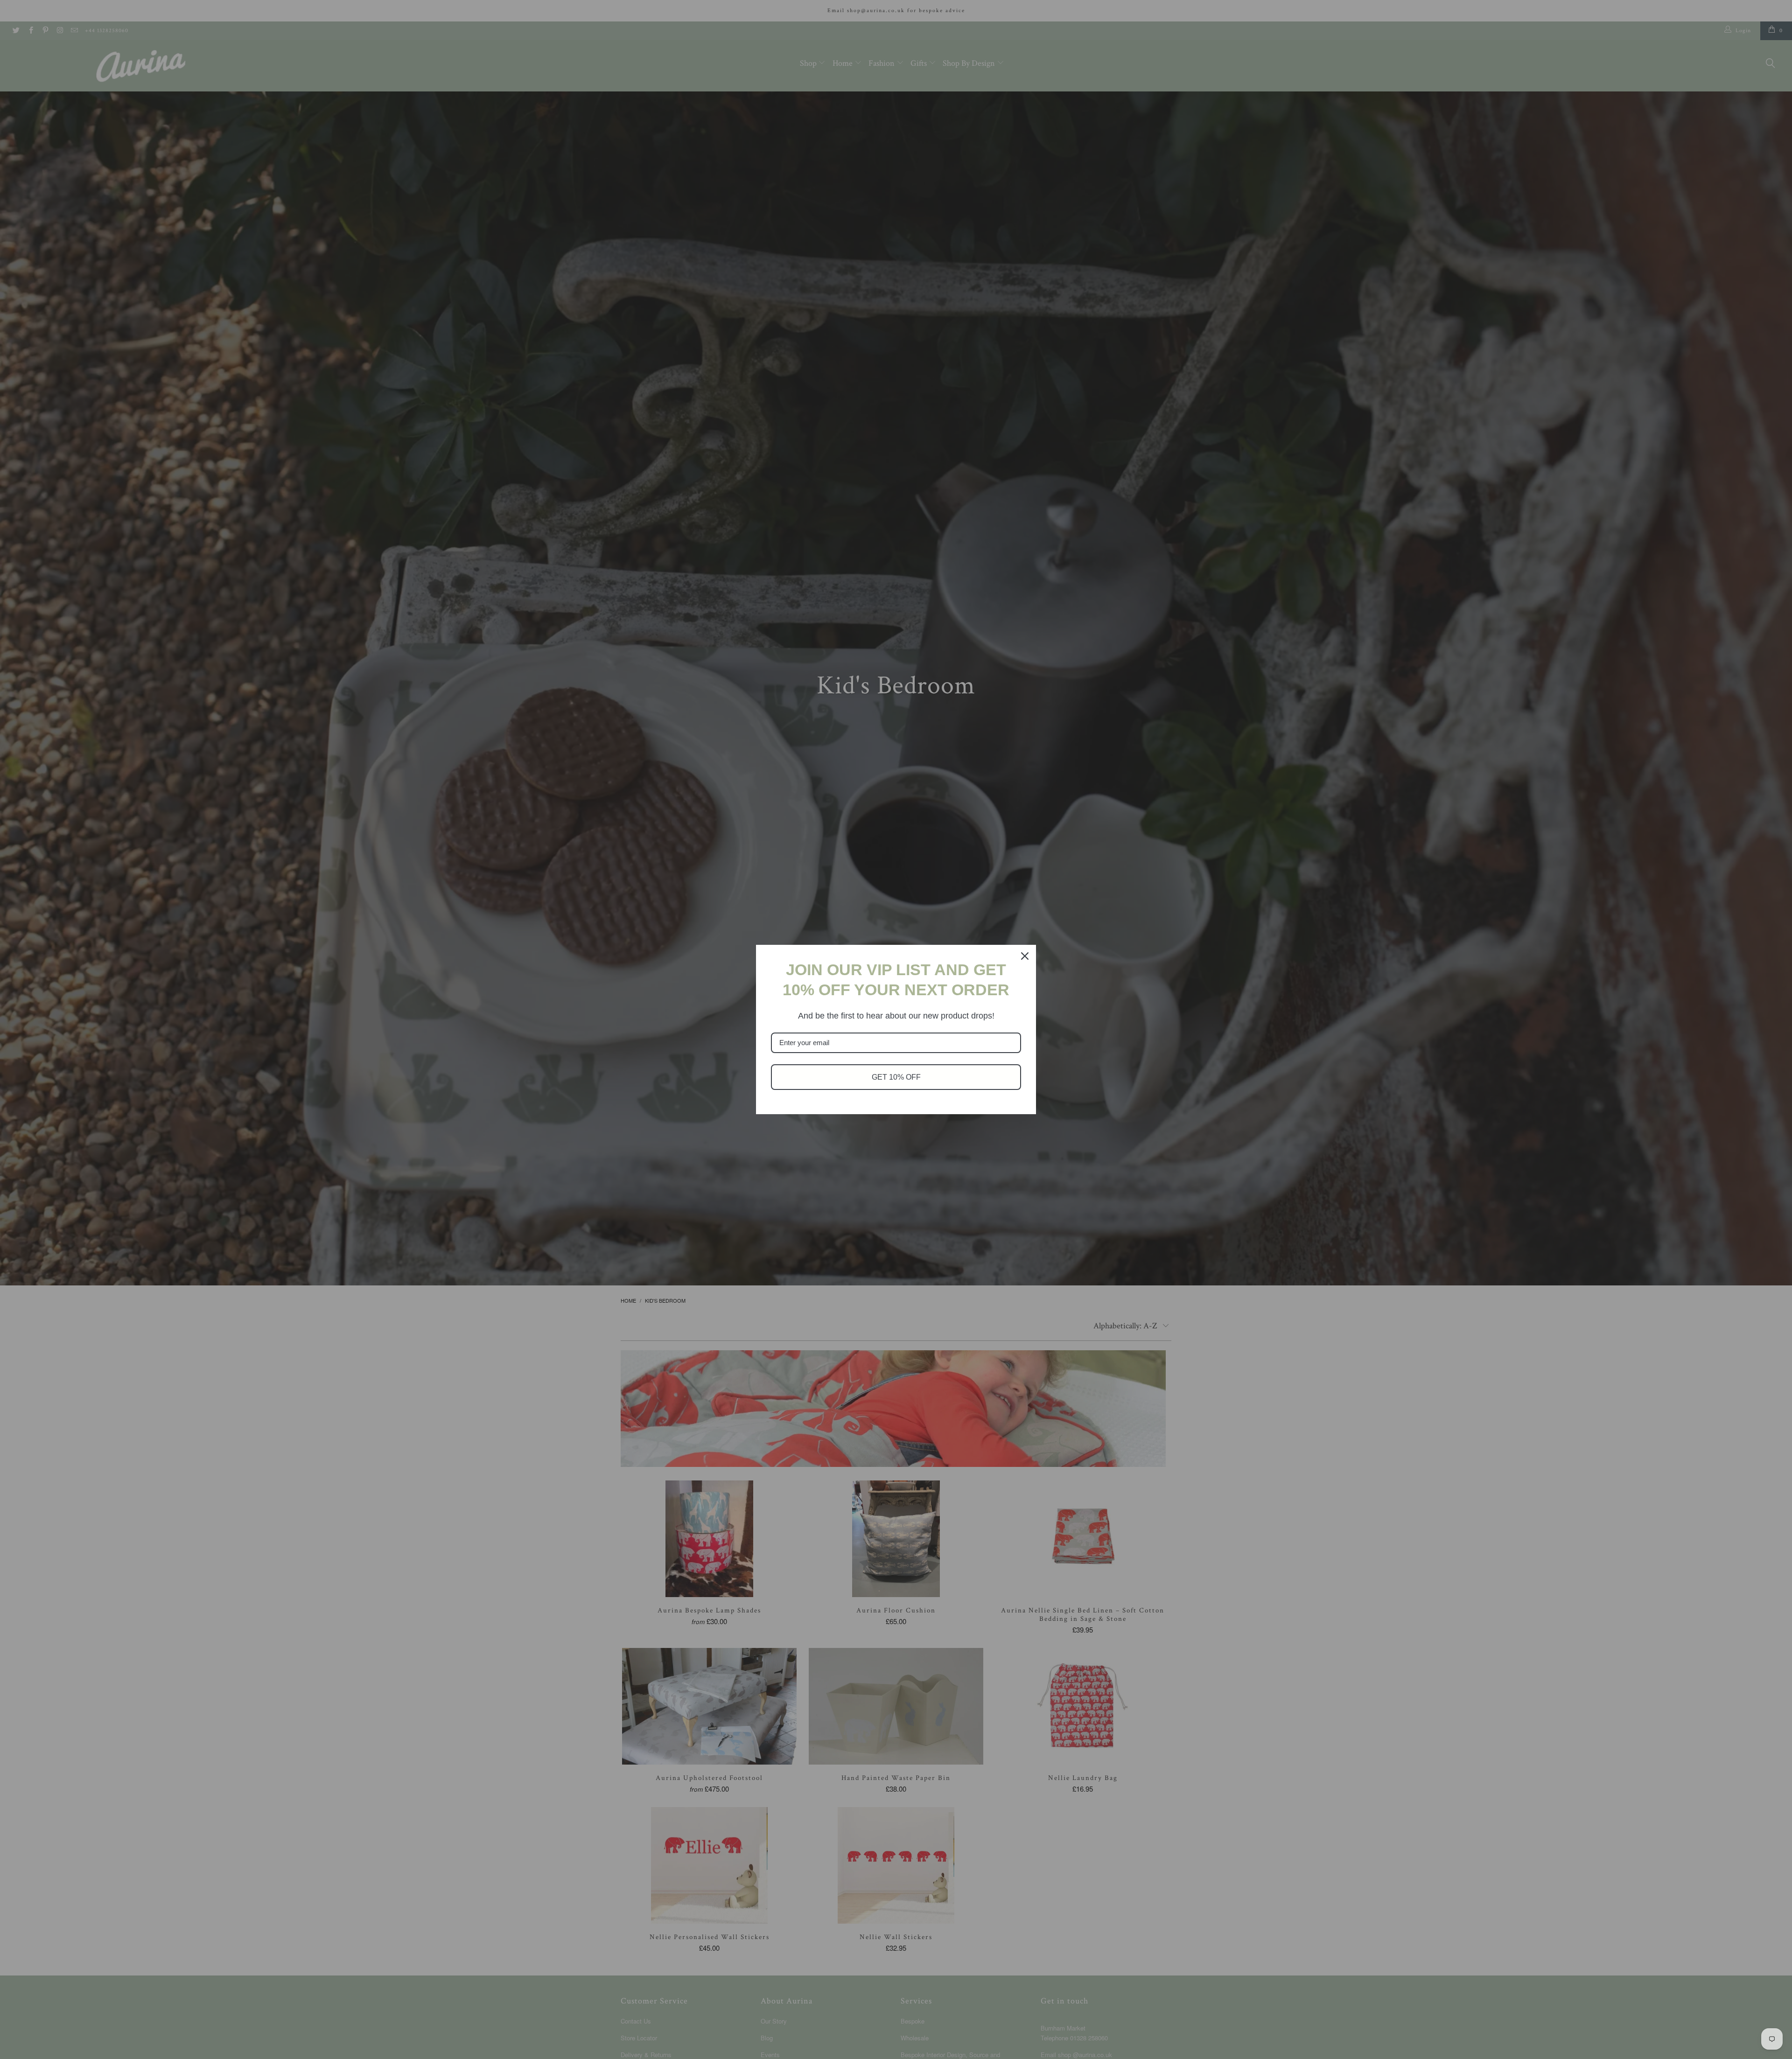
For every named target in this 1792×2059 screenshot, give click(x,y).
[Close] (1025, 956)
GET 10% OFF (896, 1077)
